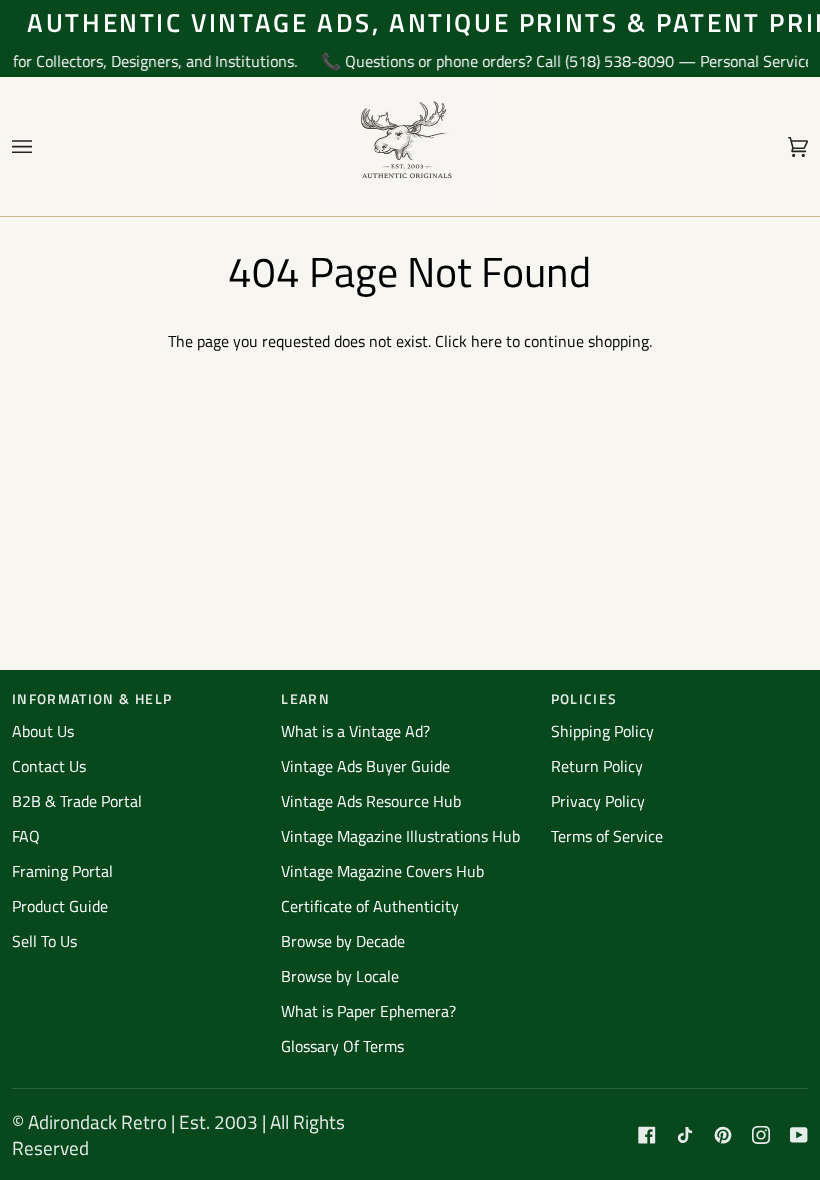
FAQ (26, 836)
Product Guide (60, 906)
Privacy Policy (598, 801)
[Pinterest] (723, 1135)
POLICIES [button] (584, 699)
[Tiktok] (685, 1135)
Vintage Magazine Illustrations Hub (400, 836)
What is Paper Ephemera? (368, 1011)
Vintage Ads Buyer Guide (365, 766)
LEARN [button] (305, 699)
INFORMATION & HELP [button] (92, 699)
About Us (43, 731)
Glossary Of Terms (342, 1046)
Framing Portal (62, 871)
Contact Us (49, 766)
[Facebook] (647, 1135)
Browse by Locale (340, 976)
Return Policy (597, 766)
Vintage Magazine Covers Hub (382, 871)
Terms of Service (607, 836)
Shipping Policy (602, 731)
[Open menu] (42, 146)
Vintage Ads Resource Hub (371, 801)
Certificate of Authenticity (370, 906)
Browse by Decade (343, 941)
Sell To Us (44, 941)
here (486, 341)
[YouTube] (799, 1135)
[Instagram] (761, 1135)
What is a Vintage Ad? (355, 731)
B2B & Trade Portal (77, 801)
